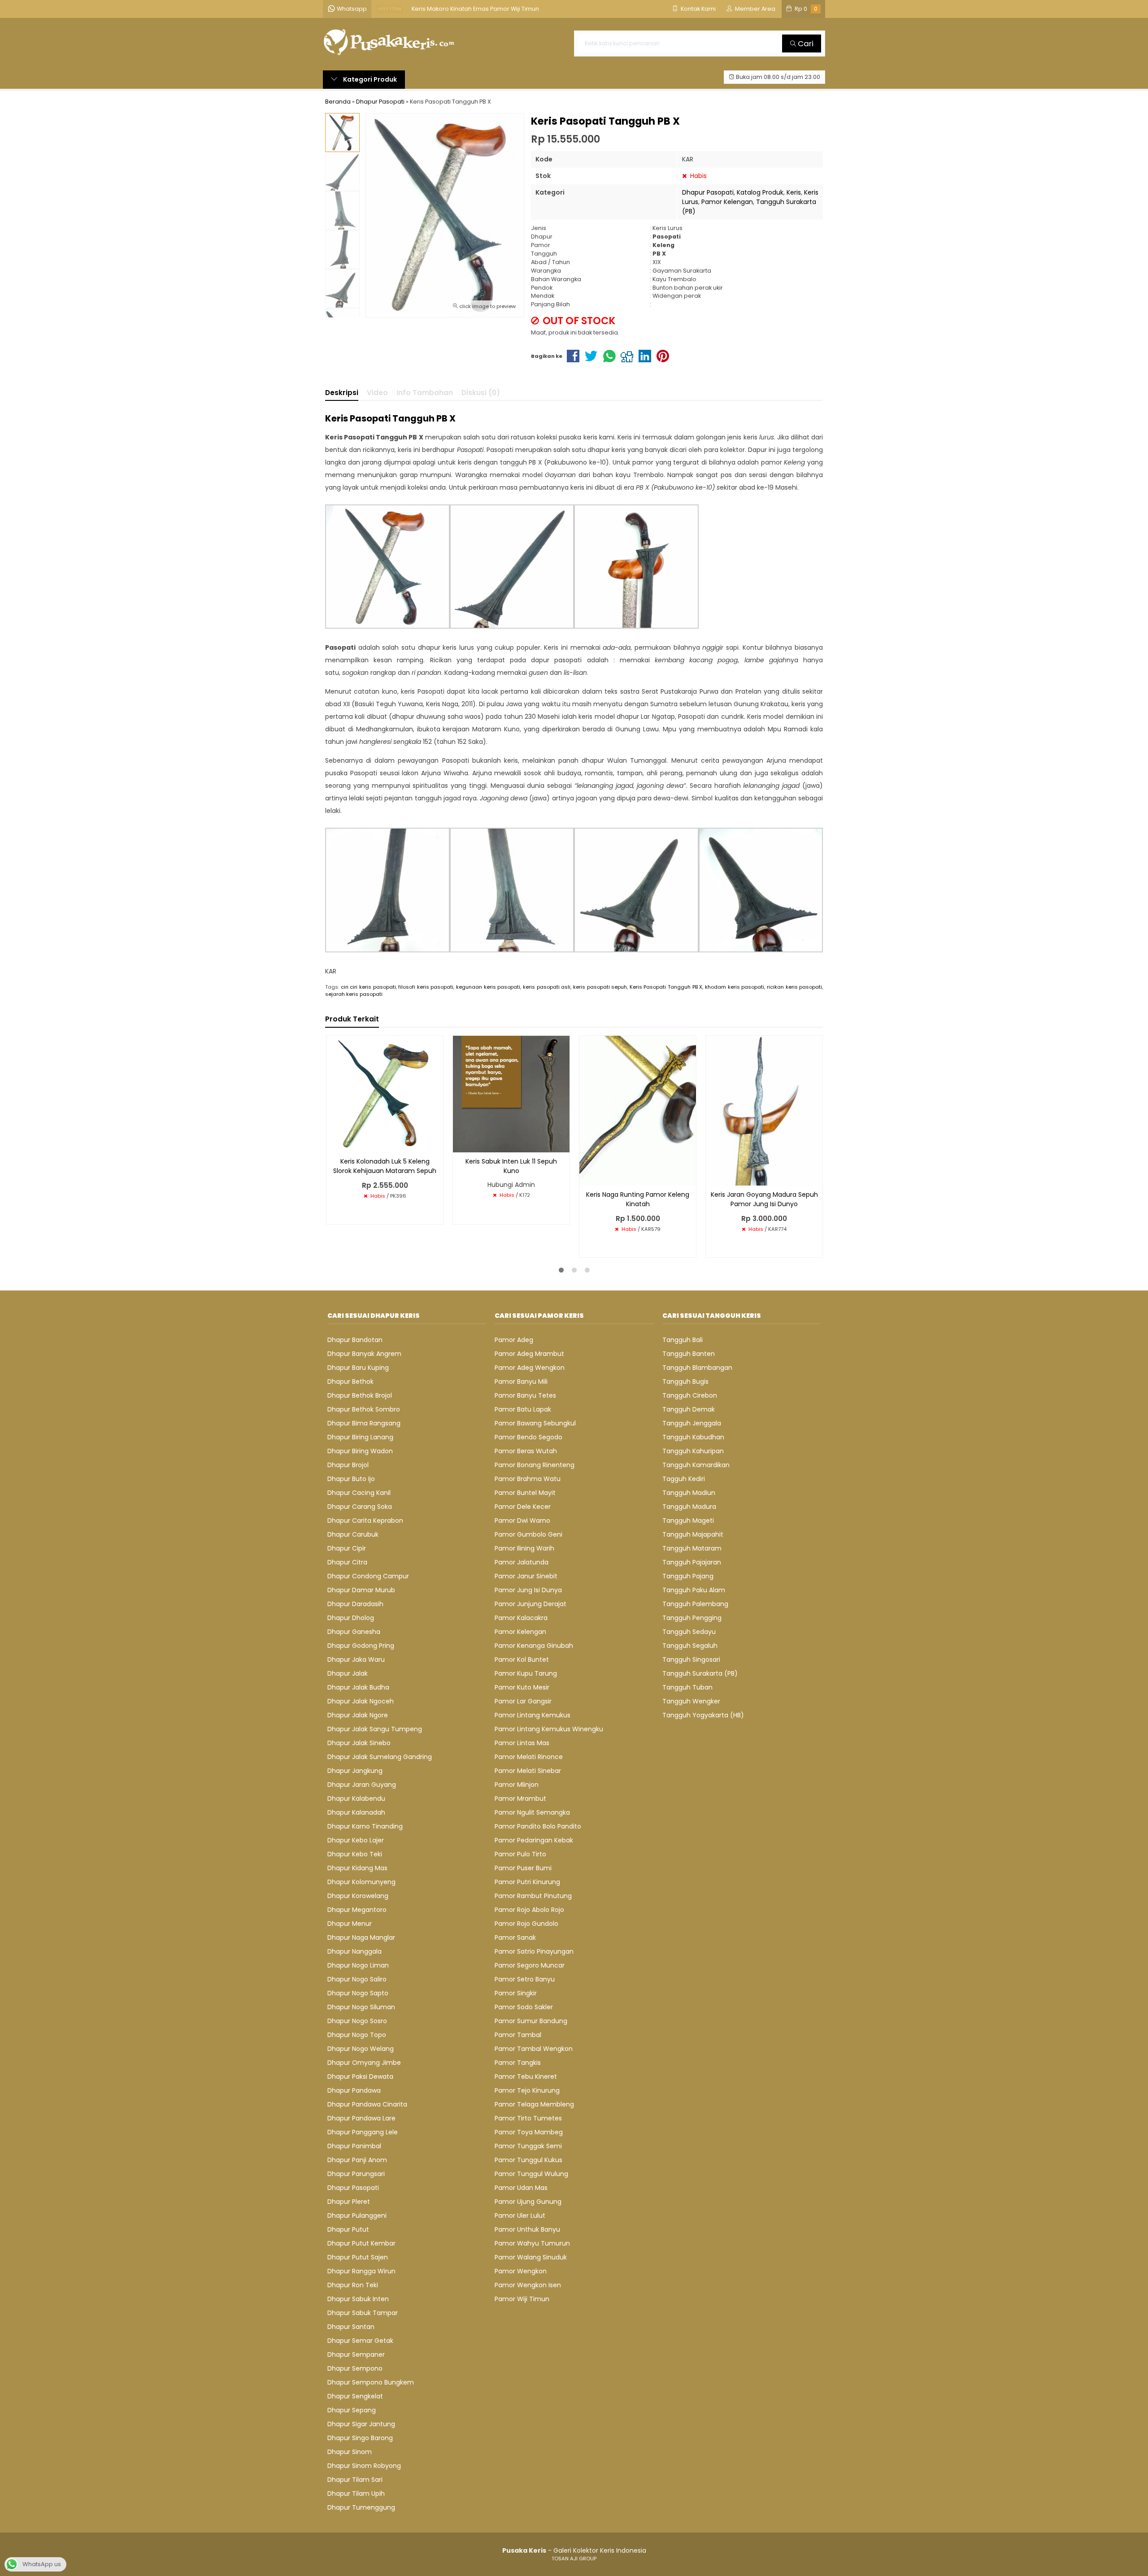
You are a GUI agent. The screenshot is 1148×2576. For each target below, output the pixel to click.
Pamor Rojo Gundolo (526, 1924)
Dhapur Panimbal (354, 2146)
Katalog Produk (760, 192)
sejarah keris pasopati (354, 994)
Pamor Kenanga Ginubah (534, 1646)
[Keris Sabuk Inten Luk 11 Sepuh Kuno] (511, 1093)
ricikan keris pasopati (794, 987)
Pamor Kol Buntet (522, 1659)
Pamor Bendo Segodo (528, 1437)
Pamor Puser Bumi (523, 1868)
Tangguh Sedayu (689, 1632)
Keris (794, 192)
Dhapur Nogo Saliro (357, 1979)
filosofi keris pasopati (426, 987)
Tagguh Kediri (684, 1479)
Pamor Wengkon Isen (528, 2285)
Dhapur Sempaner (356, 2354)
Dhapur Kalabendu (356, 1798)
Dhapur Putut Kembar (361, 2243)
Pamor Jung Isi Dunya (528, 1590)
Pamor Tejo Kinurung (527, 2090)
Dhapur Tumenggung (361, 2507)
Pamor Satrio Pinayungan (534, 1951)
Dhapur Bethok (350, 1381)
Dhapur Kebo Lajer (356, 1840)
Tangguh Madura (689, 1507)
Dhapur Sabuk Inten (358, 2299)
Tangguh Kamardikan (696, 1465)
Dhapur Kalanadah (356, 1812)
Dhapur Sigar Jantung (361, 2424)
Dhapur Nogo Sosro (357, 2021)
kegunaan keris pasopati (488, 987)
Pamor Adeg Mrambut (529, 1354)
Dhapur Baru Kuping (358, 1368)
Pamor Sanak (515, 1937)
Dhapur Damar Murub (361, 1590)
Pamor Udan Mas (521, 2188)
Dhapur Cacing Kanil (359, 1493)
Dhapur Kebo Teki (355, 1854)
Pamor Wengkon (521, 2271)
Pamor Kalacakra (521, 1618)
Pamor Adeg (514, 1340)
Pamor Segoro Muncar (530, 1965)
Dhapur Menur (350, 1924)
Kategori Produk (369, 79)
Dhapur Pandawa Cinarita (367, 2104)
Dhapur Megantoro (357, 1910)
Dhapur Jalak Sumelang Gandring (380, 1757)
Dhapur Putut (348, 2229)
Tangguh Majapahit (693, 1534)
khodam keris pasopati (735, 987)
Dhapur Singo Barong (360, 2438)
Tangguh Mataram (692, 1548)
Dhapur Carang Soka (360, 1507)
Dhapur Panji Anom (357, 2160)
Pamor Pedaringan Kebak (534, 1840)
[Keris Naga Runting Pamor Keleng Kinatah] (638, 1110)
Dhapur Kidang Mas (357, 1868)
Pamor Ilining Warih (524, 1548)
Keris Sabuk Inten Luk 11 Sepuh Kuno (511, 1166)
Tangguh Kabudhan (693, 1437)
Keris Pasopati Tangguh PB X (666, 987)
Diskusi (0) (481, 393)
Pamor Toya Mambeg (529, 2132)
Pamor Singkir (516, 1993)
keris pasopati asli (547, 987)
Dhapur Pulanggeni (357, 2215)
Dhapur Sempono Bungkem (371, 2382)
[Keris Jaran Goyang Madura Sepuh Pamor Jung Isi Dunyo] (764, 1110)
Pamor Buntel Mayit (525, 1493)
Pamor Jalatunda (522, 1562)
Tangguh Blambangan (697, 1368)
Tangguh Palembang (695, 1604)
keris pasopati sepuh (600, 987)
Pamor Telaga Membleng (534, 2104)
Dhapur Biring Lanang (360, 1437)
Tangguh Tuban (687, 1687)
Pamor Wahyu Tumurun (532, 2243)
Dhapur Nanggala (354, 1951)
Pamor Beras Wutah (526, 1451)
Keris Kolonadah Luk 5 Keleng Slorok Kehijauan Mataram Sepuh (385, 1166)
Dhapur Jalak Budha (358, 1687)
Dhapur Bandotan (355, 1340)
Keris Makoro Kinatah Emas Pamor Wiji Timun (475, 9)
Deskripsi (342, 393)
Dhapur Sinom (350, 2452)
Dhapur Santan (351, 2327)
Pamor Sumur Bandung (531, 2021)
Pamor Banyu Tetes (525, 1395)
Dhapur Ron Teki (353, 2285)
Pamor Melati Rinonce (529, 1757)
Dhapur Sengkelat (355, 2396)
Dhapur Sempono (355, 2368)
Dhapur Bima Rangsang (364, 1423)
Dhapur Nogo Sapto (358, 1993)
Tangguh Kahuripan (693, 1451)
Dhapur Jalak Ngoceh (361, 1701)
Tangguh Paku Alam (694, 1590)
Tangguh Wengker (691, 1701)
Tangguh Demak (689, 1409)
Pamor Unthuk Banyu (527, 2229)
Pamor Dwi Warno (522, 1520)
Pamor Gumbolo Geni (528, 1534)
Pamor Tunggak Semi (528, 2146)
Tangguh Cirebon (690, 1395)
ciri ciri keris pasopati (368, 987)
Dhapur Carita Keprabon (365, 1520)
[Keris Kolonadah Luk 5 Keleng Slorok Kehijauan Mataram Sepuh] (385, 1093)
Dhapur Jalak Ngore (358, 1715)
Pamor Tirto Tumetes (528, 2118)
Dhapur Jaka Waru (356, 1659)
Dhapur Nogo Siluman (361, 2007)
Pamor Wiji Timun (522, 2299)
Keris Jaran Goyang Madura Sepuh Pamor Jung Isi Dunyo (764, 1199)
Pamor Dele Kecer (523, 1507)
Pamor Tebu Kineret (526, 2076)
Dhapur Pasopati (708, 192)
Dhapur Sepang (352, 2410)
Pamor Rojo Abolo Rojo (529, 1910)
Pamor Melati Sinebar (528, 1771)
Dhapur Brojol (348, 1465)
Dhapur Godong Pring (361, 1646)
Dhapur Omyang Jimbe (364, 2063)
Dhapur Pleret (349, 2202)
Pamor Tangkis (518, 2063)
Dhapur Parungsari (356, 2174)
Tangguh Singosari (691, 1659)
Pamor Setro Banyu (525, 1979)
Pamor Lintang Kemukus (533, 1715)
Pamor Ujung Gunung (528, 2202)
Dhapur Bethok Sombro (364, 1409)
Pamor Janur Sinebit (526, 1576)
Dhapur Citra (347, 1562)
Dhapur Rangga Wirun (361, 2271)
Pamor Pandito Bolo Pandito (538, 1826)
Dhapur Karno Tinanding (365, 1826)
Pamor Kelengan (727, 202)
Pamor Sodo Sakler (524, 2007)
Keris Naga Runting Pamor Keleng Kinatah (638, 1199)
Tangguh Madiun (689, 1493)
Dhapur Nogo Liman (358, 1965)
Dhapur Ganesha (354, 1632)
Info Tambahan (425, 393)
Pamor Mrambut (520, 1798)
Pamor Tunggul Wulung (531, 2174)
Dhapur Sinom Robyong (364, 2466)
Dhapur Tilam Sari (355, 2480)
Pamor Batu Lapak (523, 1409)
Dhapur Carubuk (353, 1534)
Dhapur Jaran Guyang (362, 1785)
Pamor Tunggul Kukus (528, 2160)
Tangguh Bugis (685, 1381)
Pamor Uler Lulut (520, 2215)
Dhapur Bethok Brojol (360, 1395)
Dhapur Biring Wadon (360, 1451)
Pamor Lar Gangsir (523, 1701)
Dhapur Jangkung (355, 1771)
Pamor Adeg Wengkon (530, 1368)
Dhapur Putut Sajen (358, 2257)
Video (377, 393)
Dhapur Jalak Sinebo (359, 1743)
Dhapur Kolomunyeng (361, 1882)
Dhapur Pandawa (354, 2090)
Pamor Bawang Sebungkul (535, 1423)
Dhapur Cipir (347, 1548)
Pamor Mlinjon (517, 1785)
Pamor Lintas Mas (522, 1743)
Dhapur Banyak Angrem (364, 1354)
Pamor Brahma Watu (528, 1479)
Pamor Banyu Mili (521, 1381)
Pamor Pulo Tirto (520, 1854)
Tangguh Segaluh (690, 1646)
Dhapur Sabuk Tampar (363, 2313)
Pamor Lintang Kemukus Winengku (549, 1729)
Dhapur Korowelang (358, 1896)
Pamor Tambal (518, 2035)
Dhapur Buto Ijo (351, 1479)
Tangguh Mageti (688, 1520)
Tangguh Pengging (692, 1618)
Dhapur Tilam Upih (356, 2493)
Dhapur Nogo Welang (361, 2049)
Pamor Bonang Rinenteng (535, 1465)
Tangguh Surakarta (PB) (700, 1673)
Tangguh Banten (689, 1354)
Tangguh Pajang (688, 1576)
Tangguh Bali (683, 1340)
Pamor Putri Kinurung (527, 1882)
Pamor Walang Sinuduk (531, 2257)
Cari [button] (805, 43)
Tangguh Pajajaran (692, 1562)
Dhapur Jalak (348, 1673)
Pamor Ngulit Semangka (532, 1812)
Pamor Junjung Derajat (531, 1604)
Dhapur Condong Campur (368, 1576)
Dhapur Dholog (351, 1618)
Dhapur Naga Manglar (361, 1937)
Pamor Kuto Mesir (522, 1687)
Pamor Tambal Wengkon (534, 2049)
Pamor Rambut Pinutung (533, 1896)
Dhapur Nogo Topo (357, 2035)
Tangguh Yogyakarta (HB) (703, 1715)
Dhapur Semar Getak (360, 2341)
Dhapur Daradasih (355, 1604)
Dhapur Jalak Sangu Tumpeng (375, 1729)
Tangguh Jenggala (692, 1423)
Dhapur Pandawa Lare (361, 2118)
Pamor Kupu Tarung (526, 1673)
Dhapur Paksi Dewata (360, 2076)
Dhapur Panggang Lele (363, 2132)
